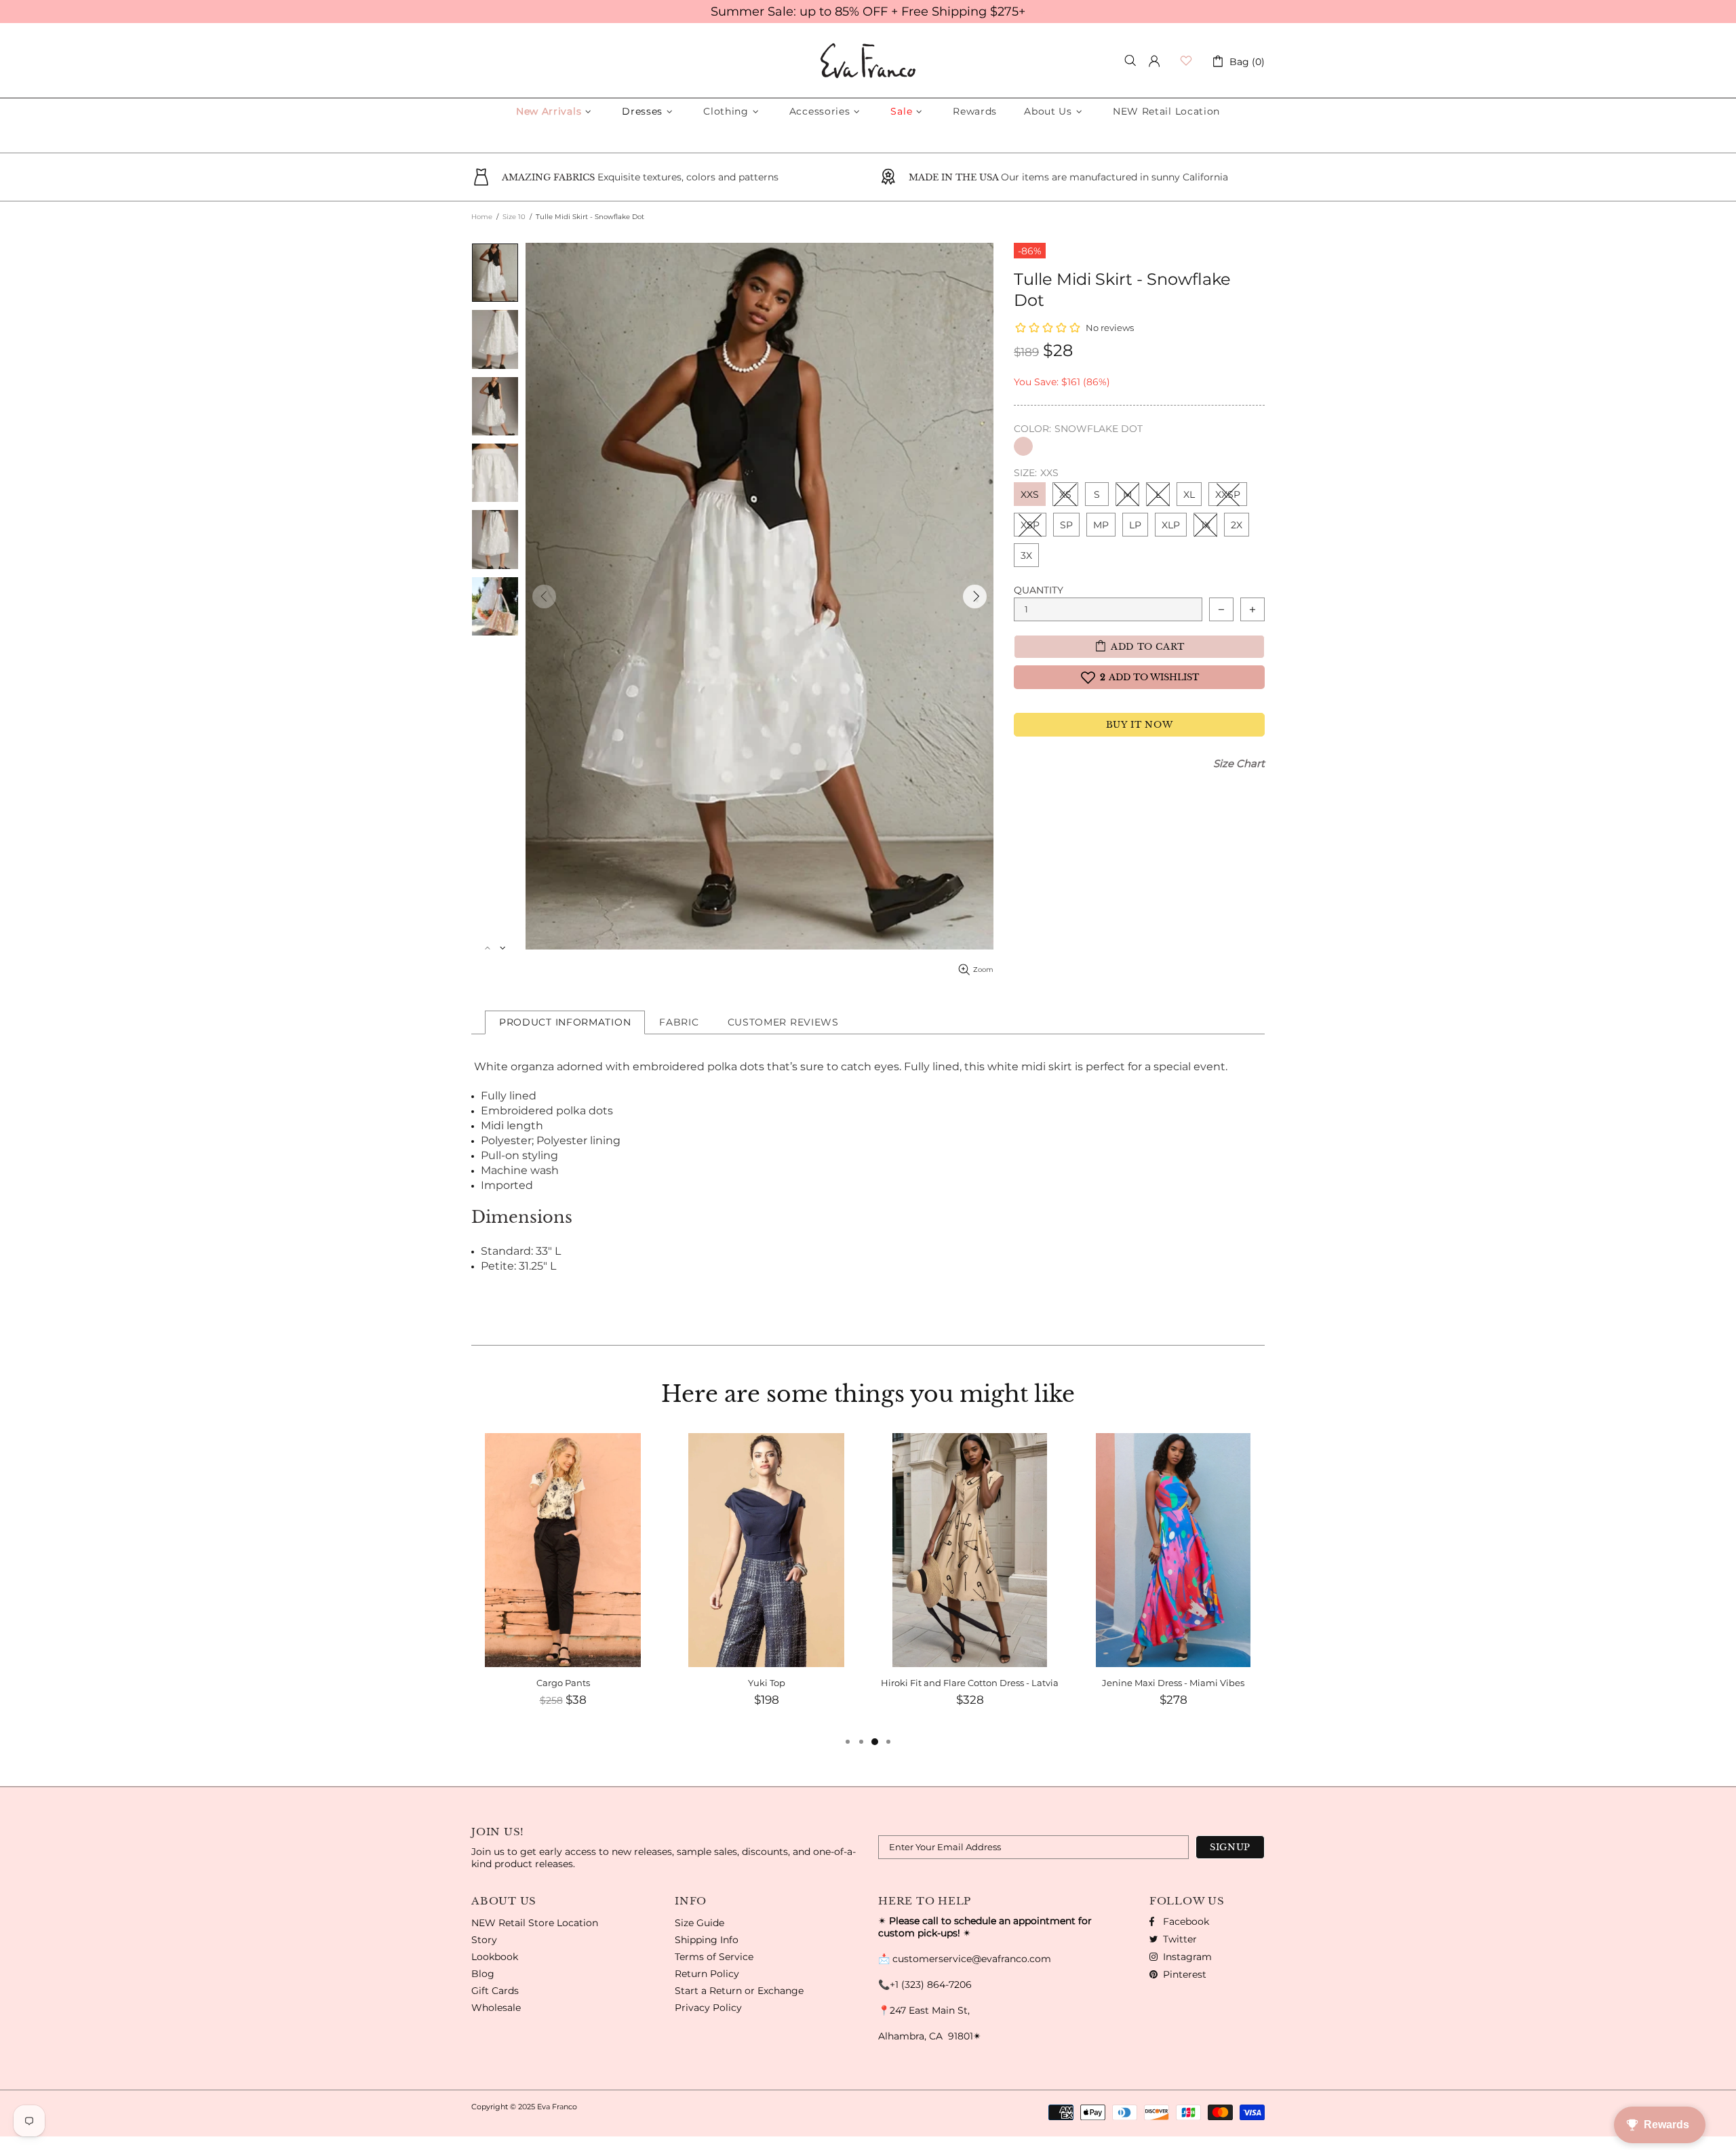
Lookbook (495, 1957)
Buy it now (1140, 725)
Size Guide (699, 1923)
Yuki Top (563, 1683)
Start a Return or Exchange (739, 1991)
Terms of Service (714, 1957)
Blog (483, 1974)
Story (484, 1940)
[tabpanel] (1173, 1584)
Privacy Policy (708, 2008)
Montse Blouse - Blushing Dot (1173, 1683)
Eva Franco (868, 61)
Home (482, 217)
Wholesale (496, 2008)
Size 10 (514, 217)
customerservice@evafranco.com (972, 1959)
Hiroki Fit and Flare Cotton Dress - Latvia (766, 1683)
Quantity (1039, 590)
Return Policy (707, 1974)
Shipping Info (707, 1940)
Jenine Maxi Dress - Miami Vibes (970, 1683)
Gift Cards (495, 1991)
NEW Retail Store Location (535, 1923)
